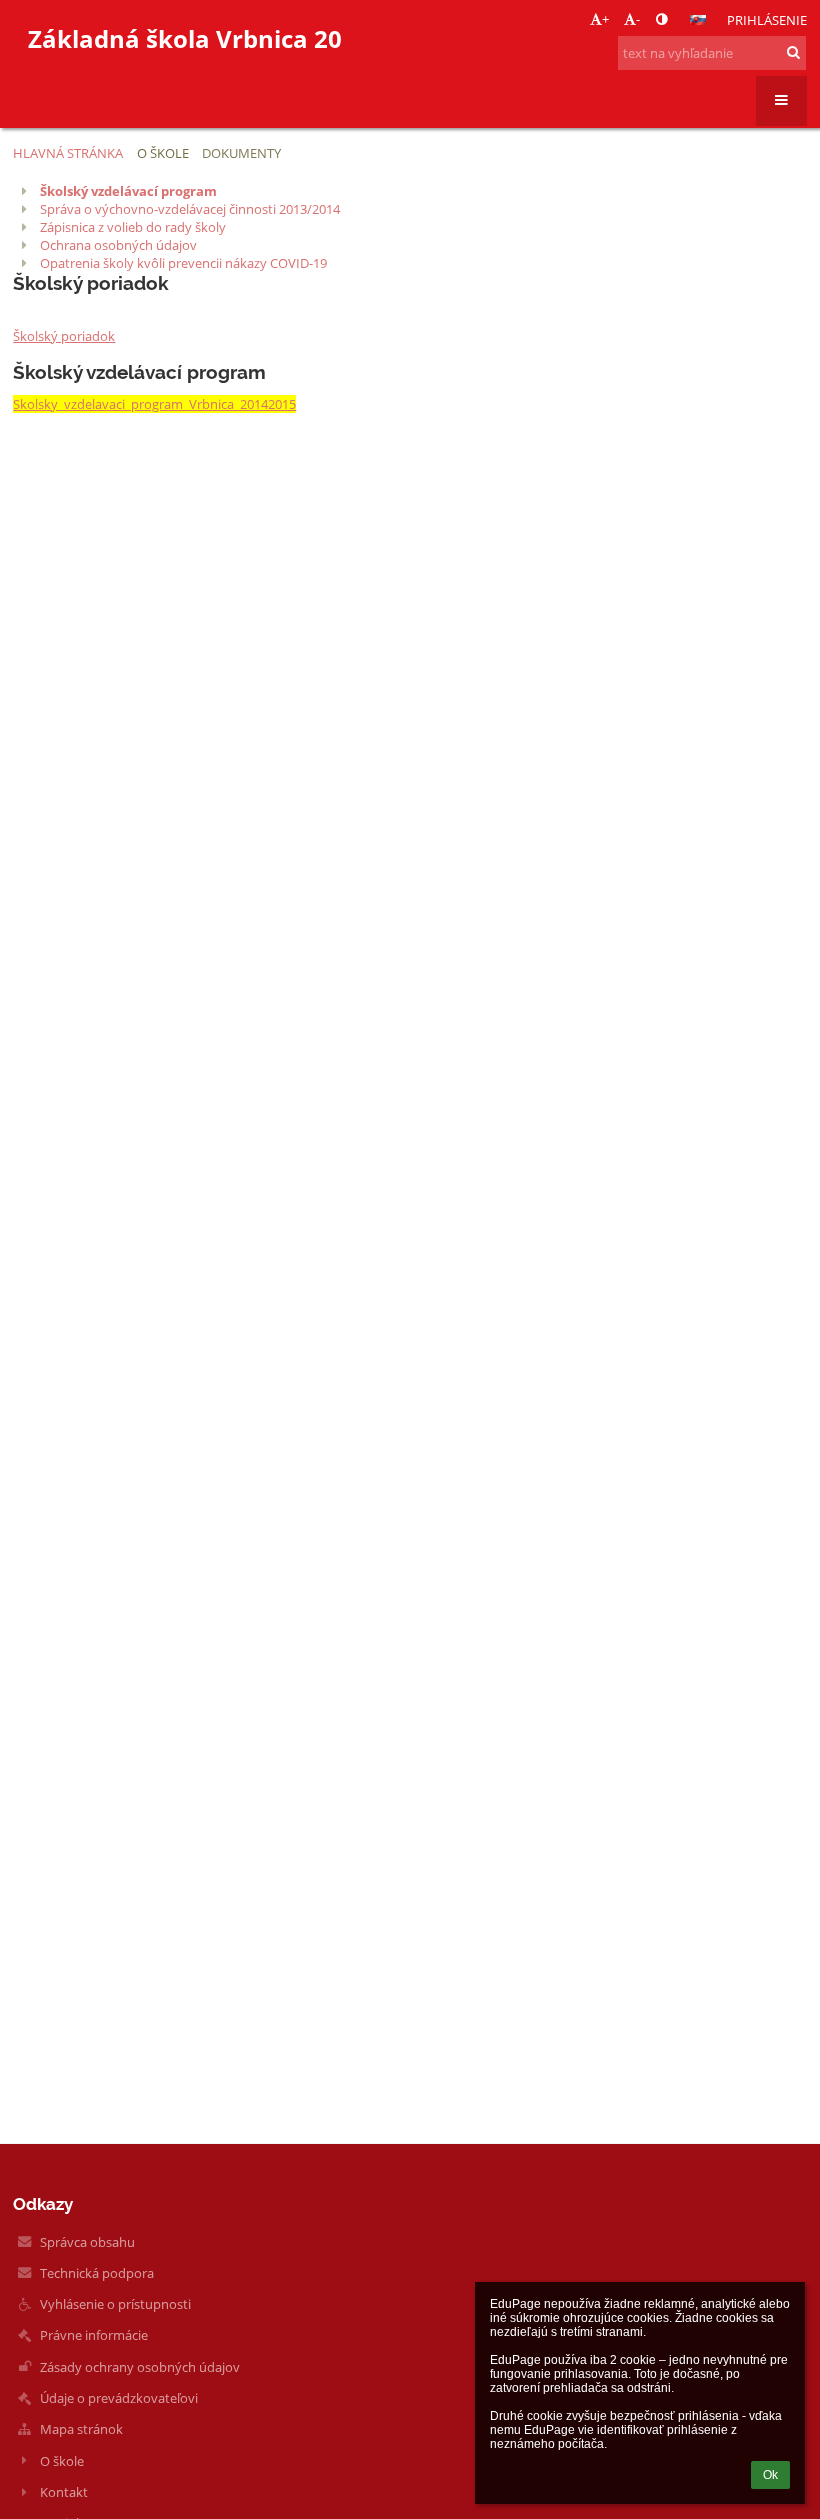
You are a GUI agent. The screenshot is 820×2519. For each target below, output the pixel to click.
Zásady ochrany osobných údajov (140, 2367)
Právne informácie (94, 2335)
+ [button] (605, 19)
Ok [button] (770, 2475)
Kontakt (64, 2492)
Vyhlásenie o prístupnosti (115, 2304)
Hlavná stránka (68, 153)
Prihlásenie (767, 20)
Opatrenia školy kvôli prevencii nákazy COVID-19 (183, 263)
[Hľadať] (793, 52)
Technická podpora (97, 2273)
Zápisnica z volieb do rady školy (133, 227)
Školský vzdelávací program (128, 191)
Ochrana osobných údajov (118, 245)
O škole (62, 2461)
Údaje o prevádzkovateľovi (119, 2398)
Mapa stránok (81, 2429)
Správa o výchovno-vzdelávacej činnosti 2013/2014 (190, 209)
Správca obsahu (87, 2242)
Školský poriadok (64, 336)
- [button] (638, 19)
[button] (661, 19)
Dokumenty (241, 153)
